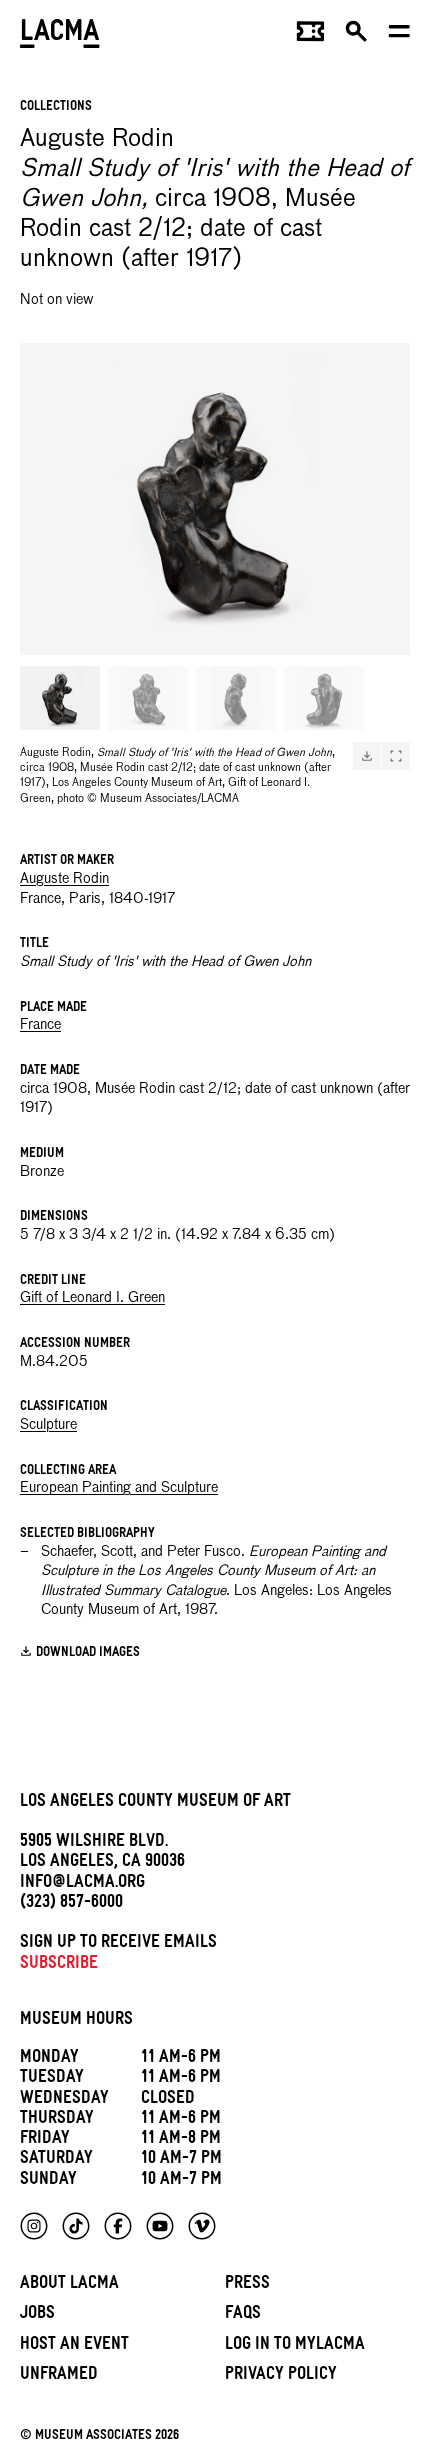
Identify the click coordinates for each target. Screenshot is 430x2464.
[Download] (367, 756)
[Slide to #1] (60, 698)
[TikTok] (76, 2226)
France (40, 1025)
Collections (56, 107)
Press (247, 2285)
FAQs (243, 2315)
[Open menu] (399, 36)
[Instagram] (34, 2226)
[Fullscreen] (396, 756)
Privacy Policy (281, 2376)
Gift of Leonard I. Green (92, 1298)
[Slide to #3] (236, 698)
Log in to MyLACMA (295, 2346)
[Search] (356, 36)
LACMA (60, 35)
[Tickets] (310, 36)
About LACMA (69, 2285)
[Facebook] (118, 2226)
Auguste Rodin (64, 879)
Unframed (59, 2376)
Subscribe (59, 1965)
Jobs (37, 2315)
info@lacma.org (82, 1884)
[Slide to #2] (148, 698)
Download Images (88, 1653)
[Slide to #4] (324, 698)
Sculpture (48, 1425)
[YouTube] (160, 2226)
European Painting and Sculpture (119, 1488)
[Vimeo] (202, 2226)
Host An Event (74, 2346)
